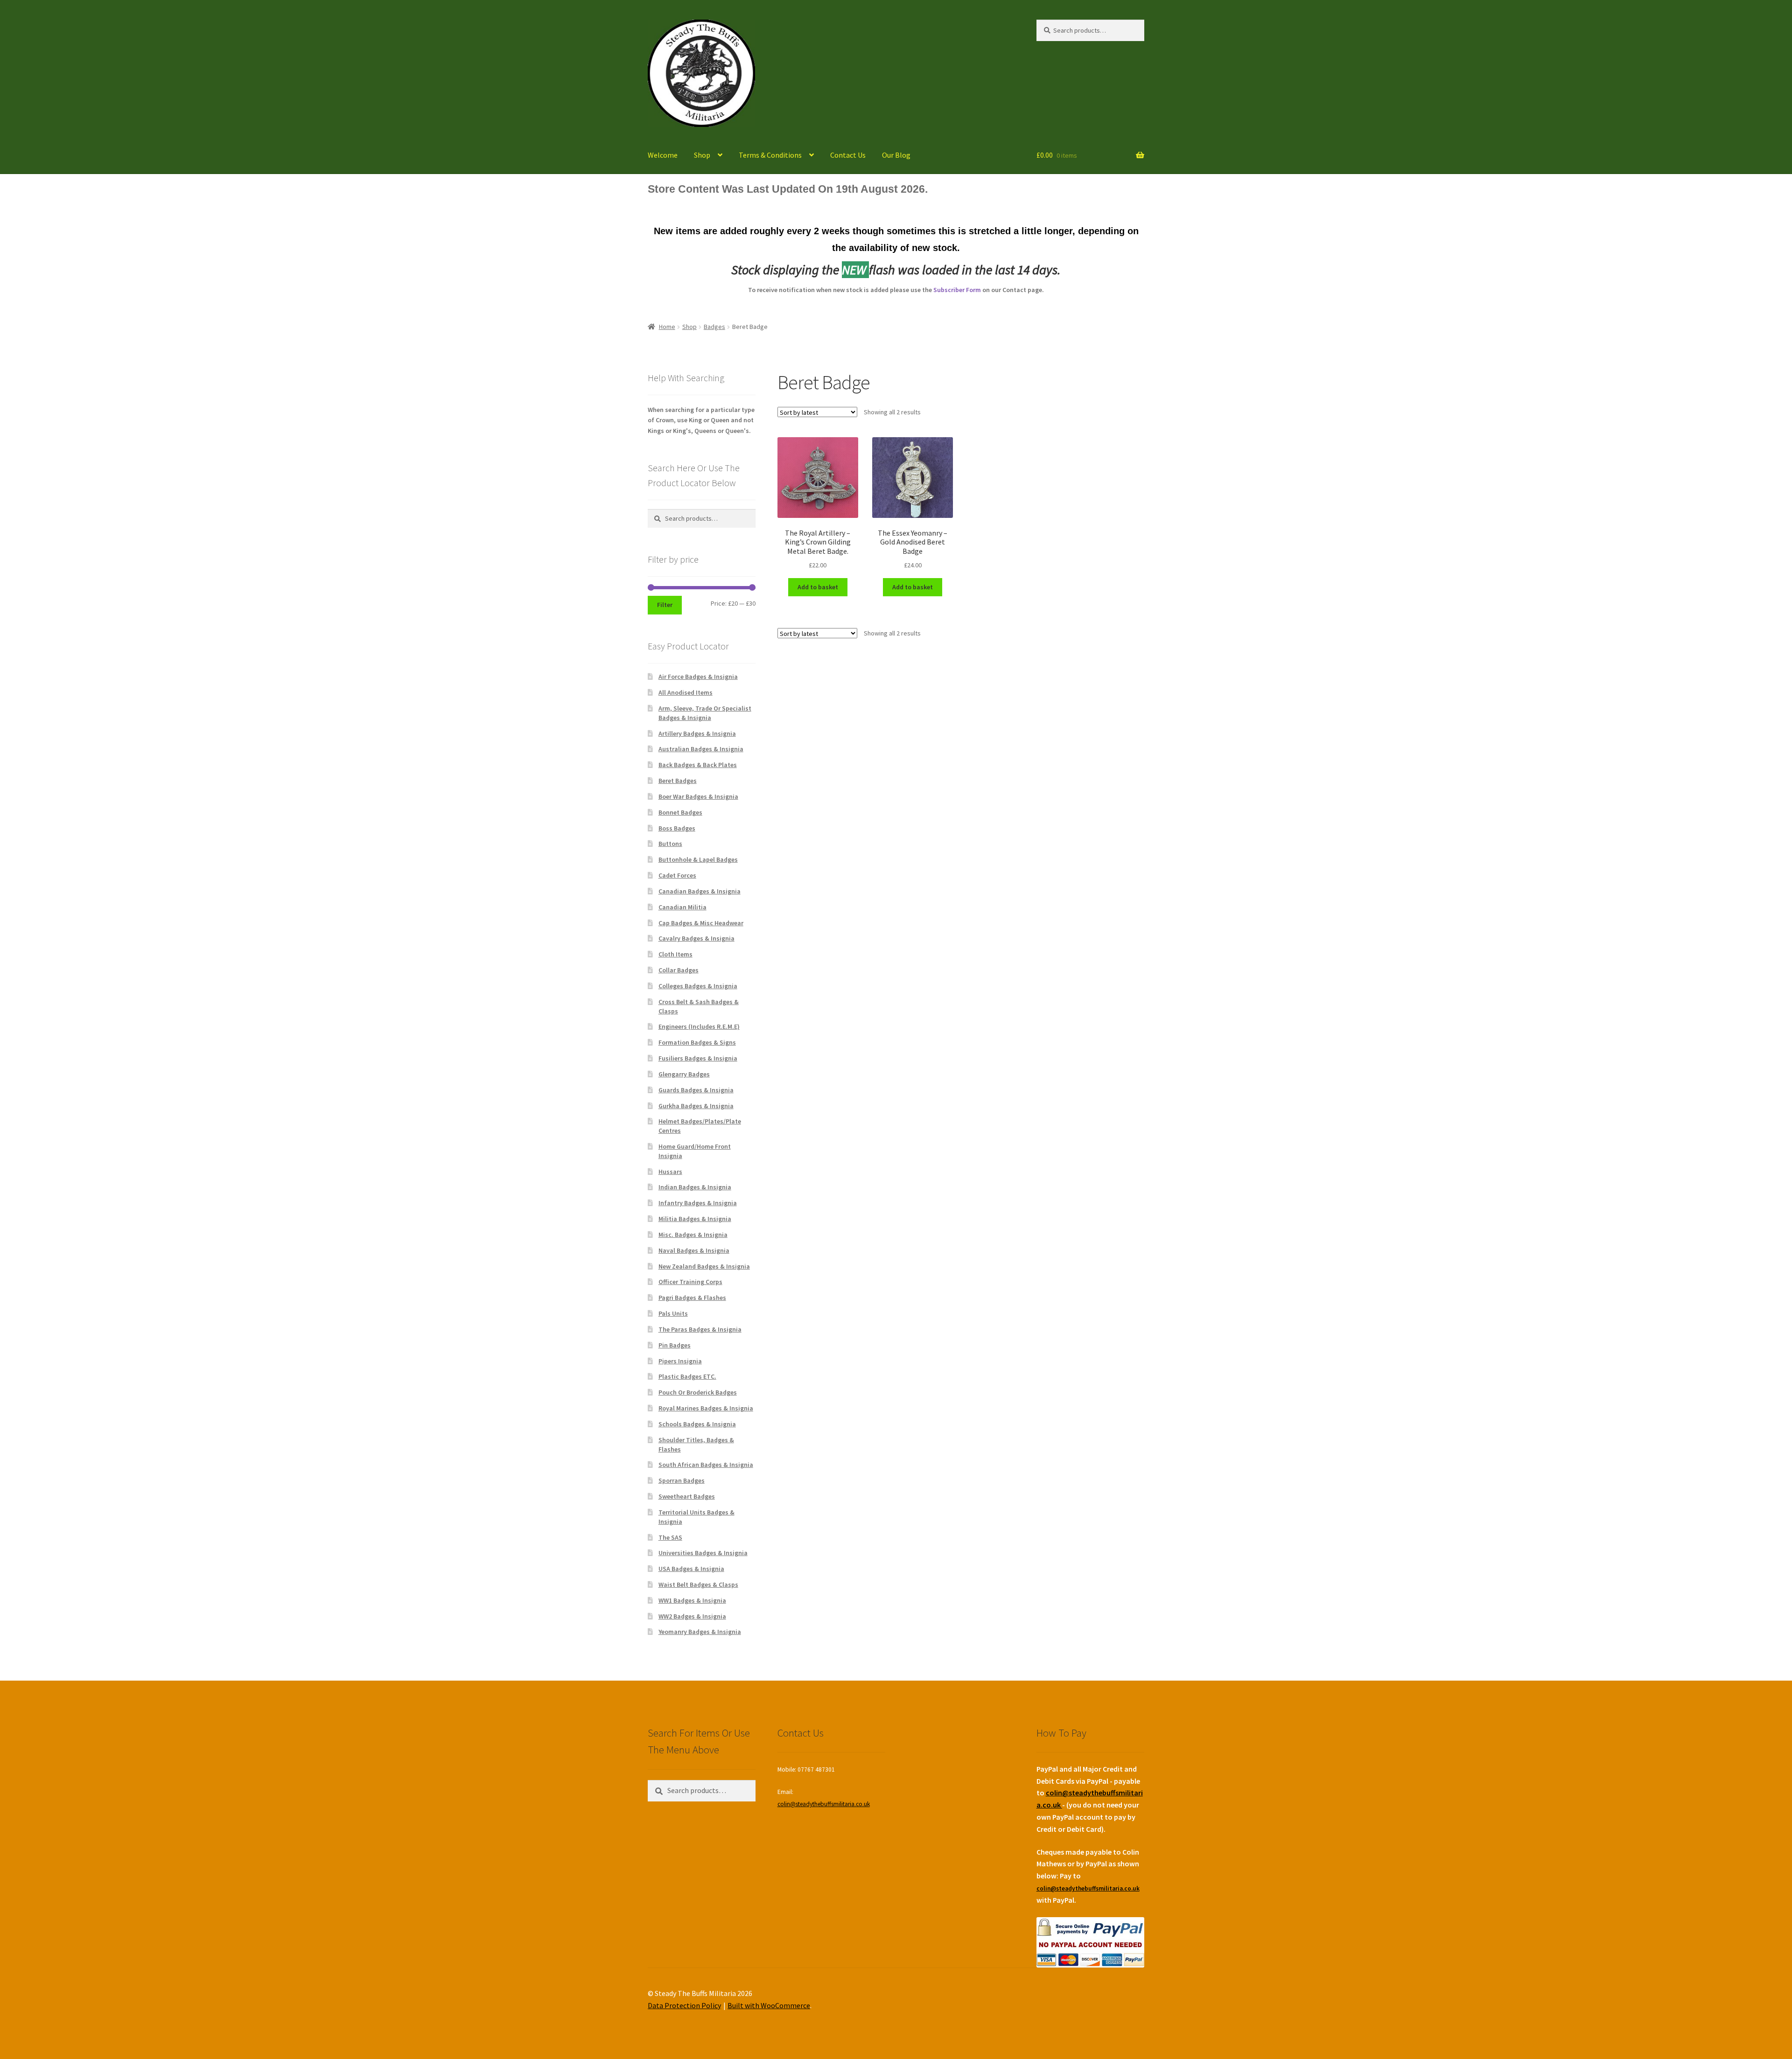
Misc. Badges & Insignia (693, 1235)
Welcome (663, 155)
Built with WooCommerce (769, 2005)
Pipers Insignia (680, 1361)
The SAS (670, 1537)
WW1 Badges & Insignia (692, 1600)
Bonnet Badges (680, 812)
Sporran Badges (682, 1480)
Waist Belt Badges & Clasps (698, 1584)
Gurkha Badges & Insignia (696, 1106)
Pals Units (673, 1313)
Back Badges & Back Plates (698, 765)
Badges (714, 327)
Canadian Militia (682, 907)
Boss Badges (677, 828)
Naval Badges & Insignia (694, 1250)
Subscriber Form (957, 290)
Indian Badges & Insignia (695, 1187)
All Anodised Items (686, 692)
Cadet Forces (677, 875)
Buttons (670, 844)
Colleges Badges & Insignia (698, 986)
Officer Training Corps (690, 1282)
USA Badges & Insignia (691, 1569)
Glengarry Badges (684, 1074)
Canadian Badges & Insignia (700, 891)
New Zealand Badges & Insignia (704, 1266)
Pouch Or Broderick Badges (698, 1392)
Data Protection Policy (684, 2005)
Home (667, 327)
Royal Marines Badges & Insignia (706, 1408)
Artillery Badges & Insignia (697, 733)
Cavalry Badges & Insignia (696, 938)
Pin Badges (675, 1345)
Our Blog (896, 155)
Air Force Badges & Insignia (698, 677)
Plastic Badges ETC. (687, 1376)
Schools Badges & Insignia (697, 1424)
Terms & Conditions (770, 155)
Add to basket (818, 587)
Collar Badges (679, 970)
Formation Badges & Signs (697, 1042)
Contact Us (848, 155)
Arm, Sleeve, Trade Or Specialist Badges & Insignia (705, 713)
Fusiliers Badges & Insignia (698, 1058)
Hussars (670, 1172)
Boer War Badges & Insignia (698, 796)
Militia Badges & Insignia (695, 1219)
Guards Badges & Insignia (696, 1090)
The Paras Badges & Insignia (700, 1329)
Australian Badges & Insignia (701, 749)
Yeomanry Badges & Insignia (700, 1632)
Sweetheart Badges (687, 1496)
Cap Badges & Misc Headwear (701, 923)
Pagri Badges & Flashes (692, 1298)
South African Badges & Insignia (706, 1465)
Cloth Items (675, 954)
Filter (665, 605)
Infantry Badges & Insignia (698, 1203)
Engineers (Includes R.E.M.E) (699, 1026)
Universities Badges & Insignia (703, 1553)
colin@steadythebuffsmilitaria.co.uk (824, 1804)
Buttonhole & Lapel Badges (698, 859)
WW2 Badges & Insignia (692, 1616)
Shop (702, 155)
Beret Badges (678, 781)
